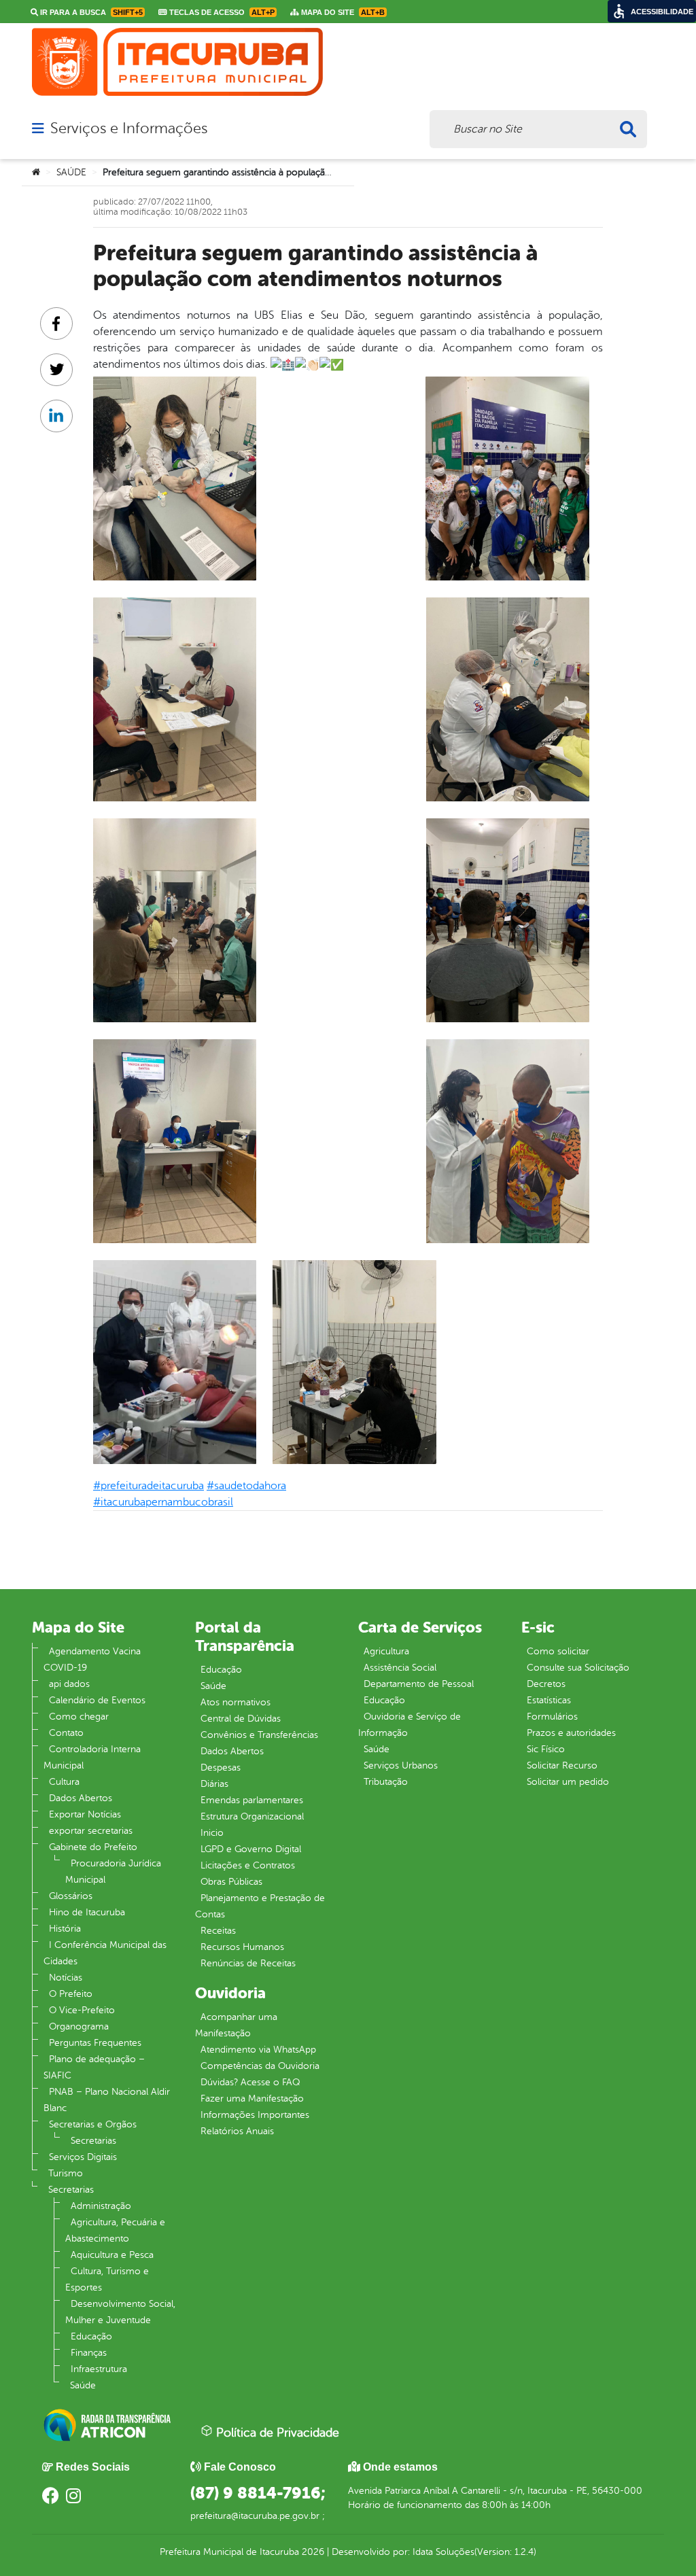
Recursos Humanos (242, 1947)
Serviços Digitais (83, 2157)
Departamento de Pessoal (419, 1684)
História (65, 1929)
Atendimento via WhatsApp (258, 2050)
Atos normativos (236, 1702)
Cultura (64, 1782)
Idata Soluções (443, 2552)
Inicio (212, 1833)
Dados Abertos (81, 1798)
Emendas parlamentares (252, 1800)
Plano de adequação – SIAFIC (94, 2067)
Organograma (79, 2026)
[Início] (36, 173)
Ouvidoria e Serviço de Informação (410, 1725)
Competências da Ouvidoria (260, 2066)
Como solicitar (558, 1651)
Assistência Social (400, 1668)
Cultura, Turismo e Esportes (107, 2279)
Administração (101, 2206)
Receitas (218, 1931)
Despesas (221, 1768)
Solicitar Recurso (562, 1765)
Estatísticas (549, 1700)
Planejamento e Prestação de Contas (260, 1906)
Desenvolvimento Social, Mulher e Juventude (120, 2312)
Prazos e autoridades (571, 1733)
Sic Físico (546, 1749)
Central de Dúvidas (241, 1719)
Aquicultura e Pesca (112, 2255)
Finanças (89, 2353)
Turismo (66, 2173)
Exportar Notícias (85, 1814)
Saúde (83, 2385)
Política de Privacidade (276, 2433)
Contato (66, 1733)
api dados (69, 1684)
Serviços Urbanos (401, 1765)
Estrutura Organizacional (252, 1816)
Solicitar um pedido (568, 1782)
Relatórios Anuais (237, 2131)
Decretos (546, 1684)
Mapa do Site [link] (342, 12)
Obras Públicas (231, 1882)
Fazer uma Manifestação (252, 2099)
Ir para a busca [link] (90, 12)
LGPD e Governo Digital (251, 1849)
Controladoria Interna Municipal (92, 1757)
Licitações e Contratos (248, 1865)
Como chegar (79, 1717)
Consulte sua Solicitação (578, 1668)
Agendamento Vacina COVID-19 (92, 1659)
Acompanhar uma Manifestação (236, 2025)
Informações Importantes (255, 2115)
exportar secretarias (91, 1831)
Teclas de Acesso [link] (221, 12)
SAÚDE (71, 172)
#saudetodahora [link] (246, 1486)
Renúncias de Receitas (248, 1963)
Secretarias (93, 2141)
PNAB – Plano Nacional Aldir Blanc (107, 2100)
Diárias (214, 1784)
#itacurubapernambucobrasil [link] (163, 1502)
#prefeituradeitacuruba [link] (149, 1486)
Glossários (71, 1896)
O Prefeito (71, 1994)
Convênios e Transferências (259, 1735)
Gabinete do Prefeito (93, 1847)
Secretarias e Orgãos (93, 2124)
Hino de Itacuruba (87, 1912)
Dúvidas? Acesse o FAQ (250, 2082)
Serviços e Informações (129, 128)
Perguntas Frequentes (95, 2043)
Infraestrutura (99, 2369)
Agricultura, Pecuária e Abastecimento (115, 2230)
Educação (91, 2336)
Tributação (386, 1782)
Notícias (66, 1978)
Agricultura (386, 1651)
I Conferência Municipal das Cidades (105, 1953)
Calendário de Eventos (97, 1700)
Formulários (552, 1717)
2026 (312, 2552)
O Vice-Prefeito (82, 2010)
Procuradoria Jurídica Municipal (113, 1872)
